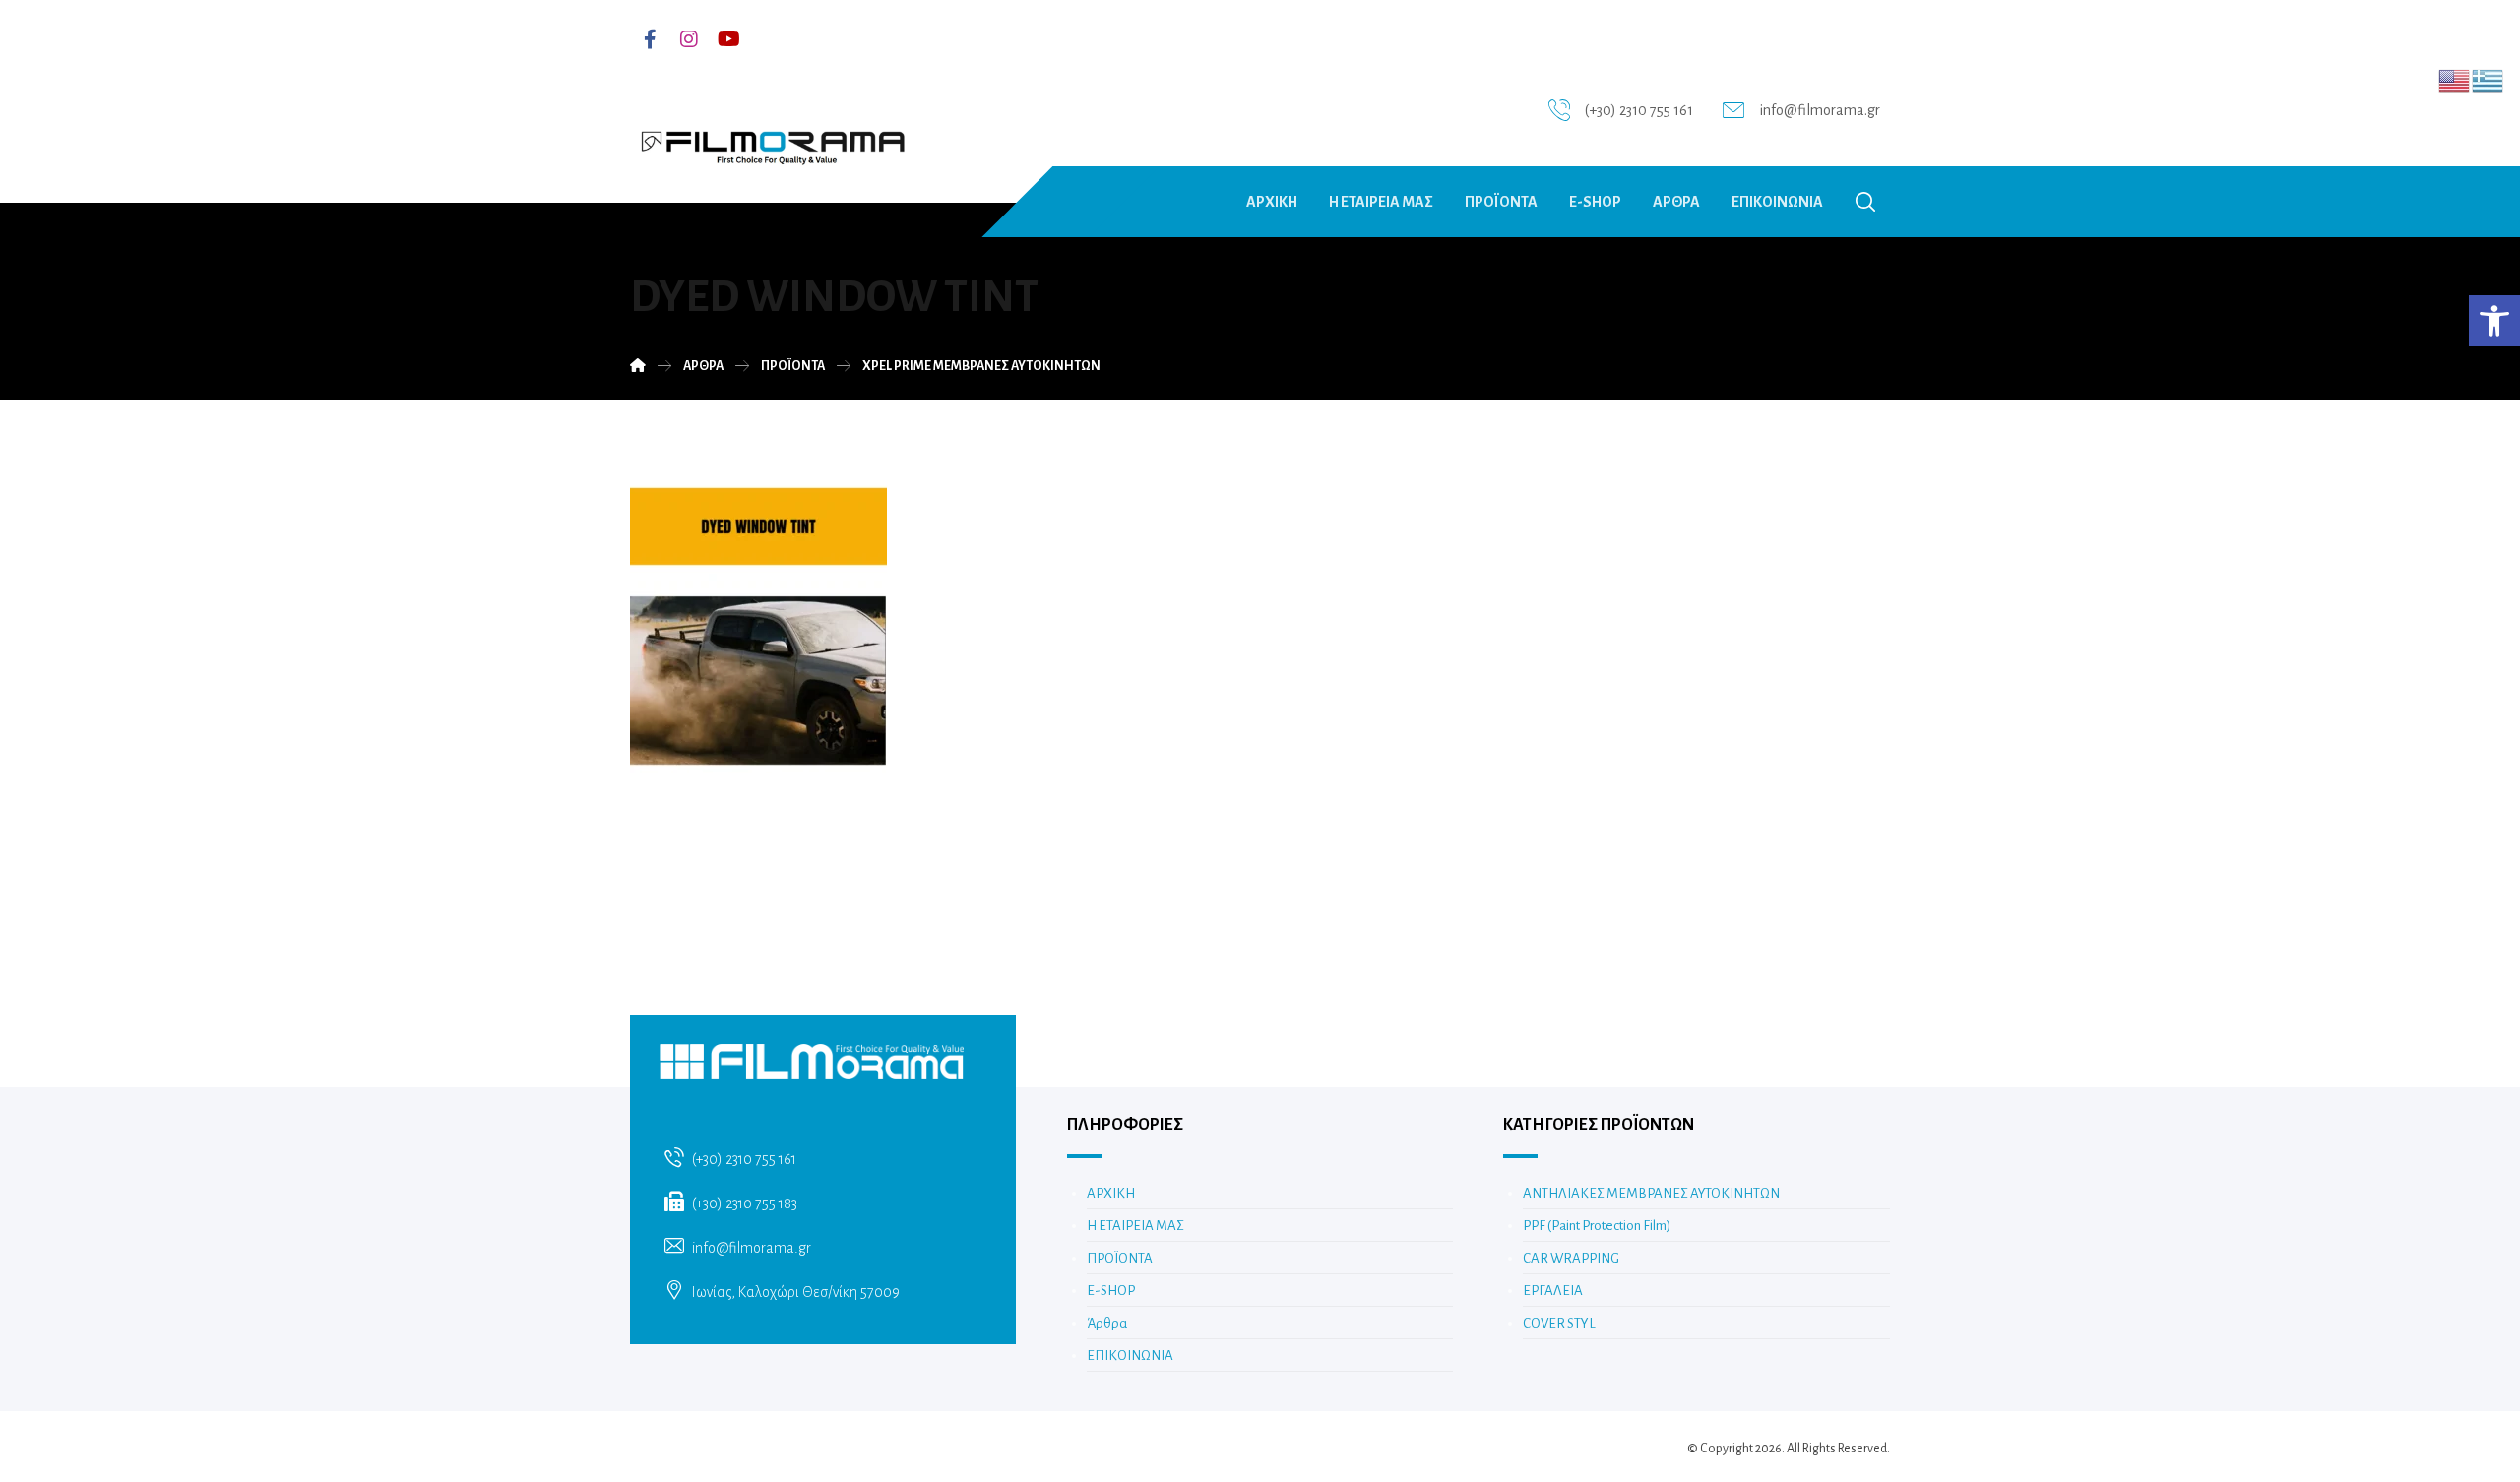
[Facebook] (650, 39)
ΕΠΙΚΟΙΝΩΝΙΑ (1130, 1356)
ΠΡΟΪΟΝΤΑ (1120, 1258)
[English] (2455, 80)
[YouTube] (728, 39)
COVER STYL (1559, 1323)
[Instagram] (689, 39)
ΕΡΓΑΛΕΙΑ (1553, 1291)
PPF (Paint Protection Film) (1597, 1226)
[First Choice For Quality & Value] (772, 141)
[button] (2494, 321)
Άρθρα (1107, 1323)
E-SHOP (1111, 1291)
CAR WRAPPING (1571, 1258)
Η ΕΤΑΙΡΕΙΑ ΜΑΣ (1135, 1226)
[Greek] (2488, 80)
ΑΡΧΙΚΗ (1111, 1193)
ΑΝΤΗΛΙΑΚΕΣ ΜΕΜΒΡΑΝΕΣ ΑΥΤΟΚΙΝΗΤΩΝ (1651, 1193)
